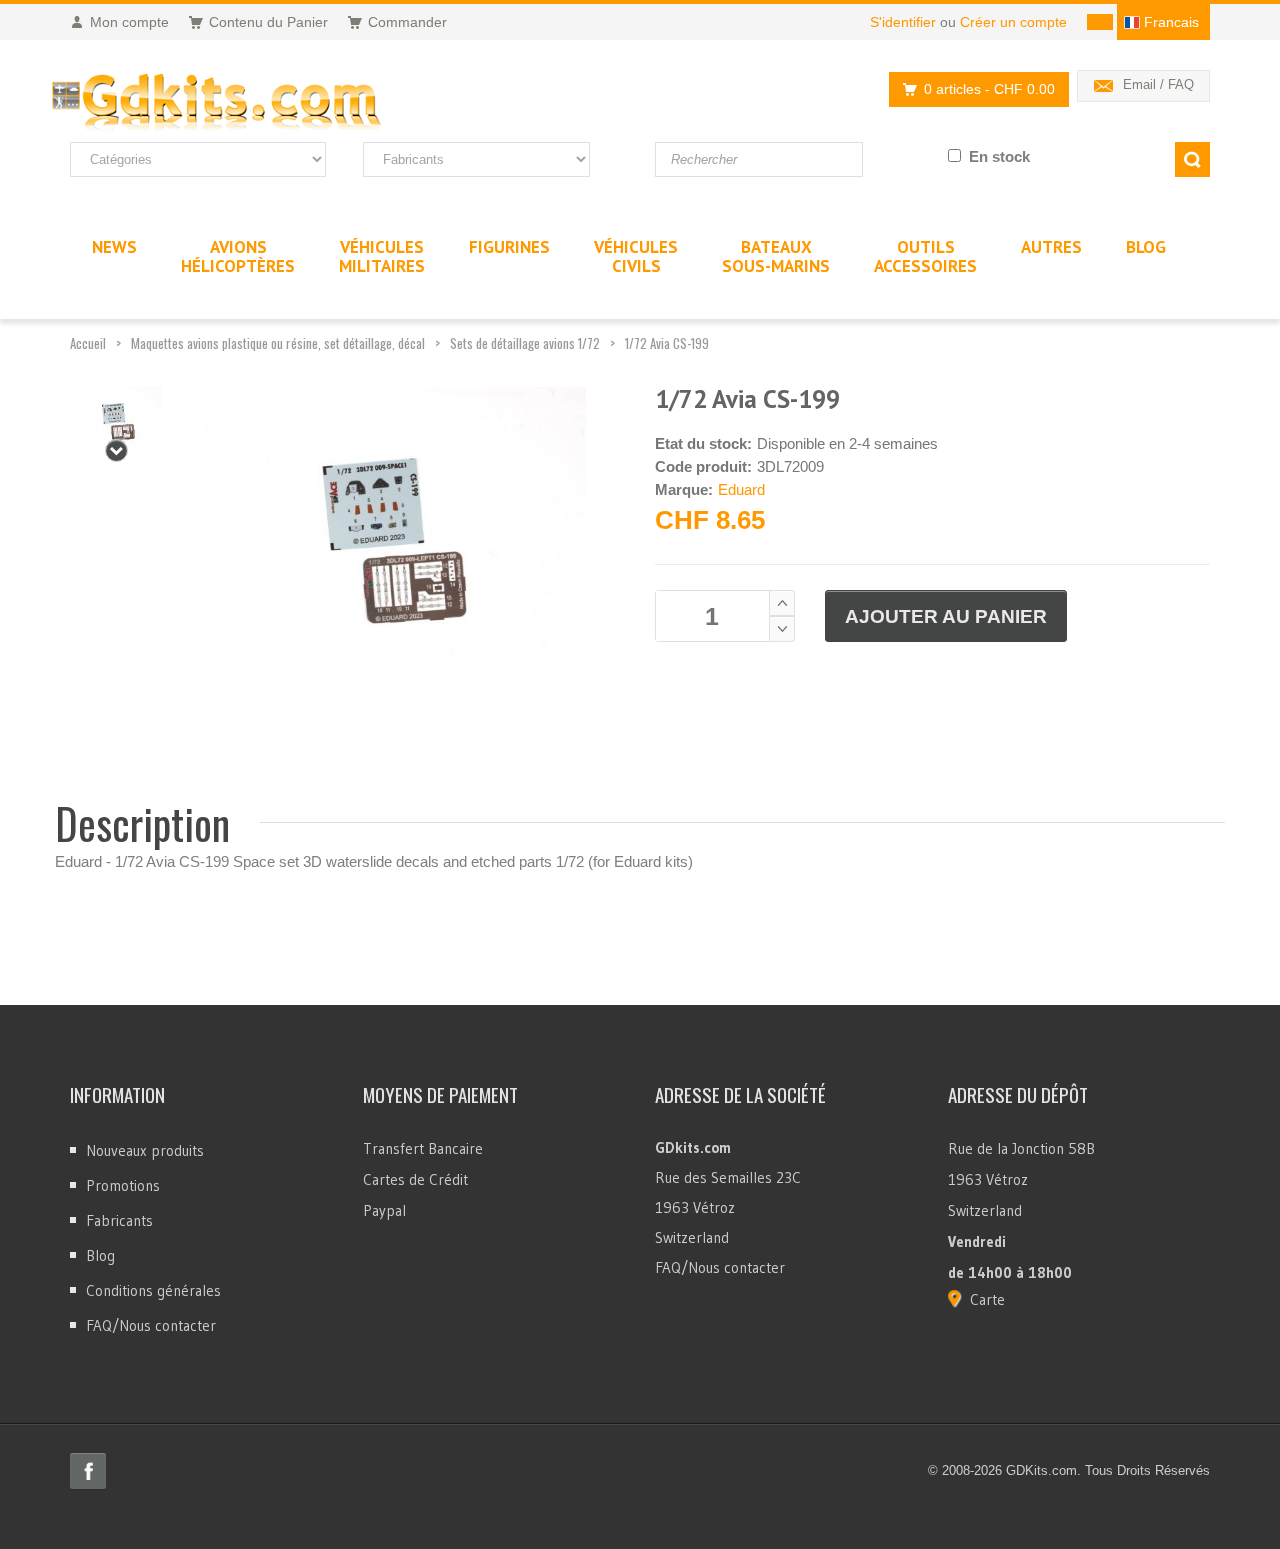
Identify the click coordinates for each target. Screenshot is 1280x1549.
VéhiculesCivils (636, 256)
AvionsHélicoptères (238, 256)
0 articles (989, 89)
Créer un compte (1013, 22)
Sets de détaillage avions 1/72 (525, 343)
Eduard (741, 489)
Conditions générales (153, 1290)
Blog (100, 1255)
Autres (1051, 247)
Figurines (509, 247)
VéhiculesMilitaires (382, 256)
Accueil (88, 343)
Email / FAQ (1158, 84)
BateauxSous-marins (776, 256)
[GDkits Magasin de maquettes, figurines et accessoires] (258, 103)
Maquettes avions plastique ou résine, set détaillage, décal (278, 343)
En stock (999, 156)
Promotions (123, 1185)
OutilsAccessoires (925, 256)
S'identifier (903, 22)
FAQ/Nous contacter (151, 1325)
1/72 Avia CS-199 (667, 343)
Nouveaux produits (145, 1150)
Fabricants (119, 1220)
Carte (987, 1299)
